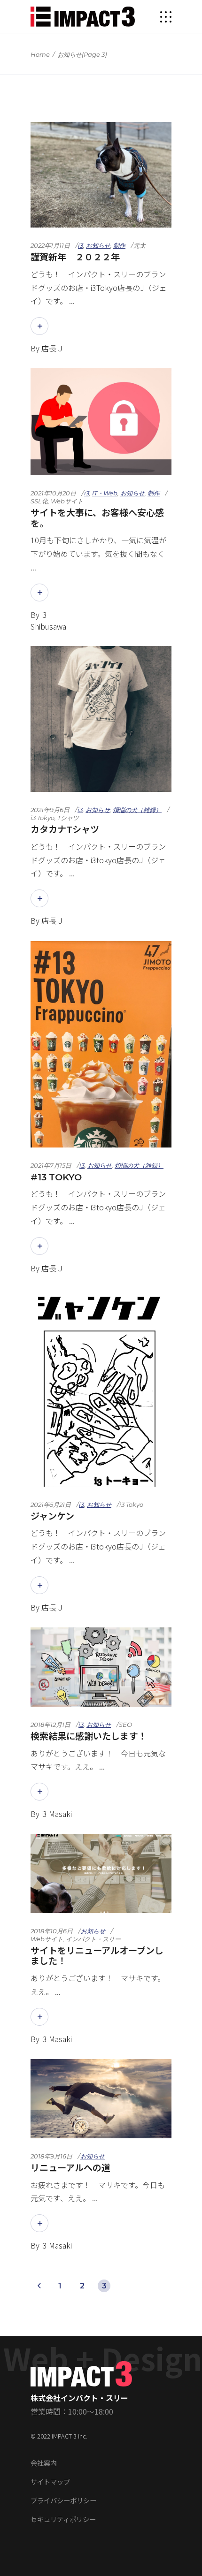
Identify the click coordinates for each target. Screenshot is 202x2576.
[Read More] (39, 326)
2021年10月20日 (53, 493)
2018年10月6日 (52, 1931)
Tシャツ (68, 818)
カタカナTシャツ (65, 829)
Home (40, 54)
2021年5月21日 (51, 1505)
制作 (119, 245)
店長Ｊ (53, 348)
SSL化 (39, 501)
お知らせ (98, 245)
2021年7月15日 (51, 1165)
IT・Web (105, 493)
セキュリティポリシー (63, 2519)
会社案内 (44, 2463)
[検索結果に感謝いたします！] (101, 1667)
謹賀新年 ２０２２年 (75, 257)
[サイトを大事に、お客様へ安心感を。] (101, 422)
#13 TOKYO (56, 1177)
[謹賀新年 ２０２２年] (101, 175)
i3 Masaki (57, 1814)
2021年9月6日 (50, 810)
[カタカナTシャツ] (101, 719)
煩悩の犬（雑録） (137, 810)
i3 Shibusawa (48, 620)
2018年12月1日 (50, 1725)
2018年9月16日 (51, 2156)
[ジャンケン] (101, 1387)
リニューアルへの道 (70, 2168)
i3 (81, 245)
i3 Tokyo (43, 818)
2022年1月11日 (50, 245)
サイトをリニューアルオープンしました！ (97, 1956)
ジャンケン (52, 1516)
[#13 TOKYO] (101, 1044)
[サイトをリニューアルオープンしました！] (101, 1873)
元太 (140, 245)
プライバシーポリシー (63, 2500)
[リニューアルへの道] (101, 2099)
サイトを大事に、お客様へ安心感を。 (97, 518)
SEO (125, 1725)
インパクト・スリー (93, 1939)
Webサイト (67, 501)
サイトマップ (50, 2481)
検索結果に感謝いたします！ (89, 1736)
